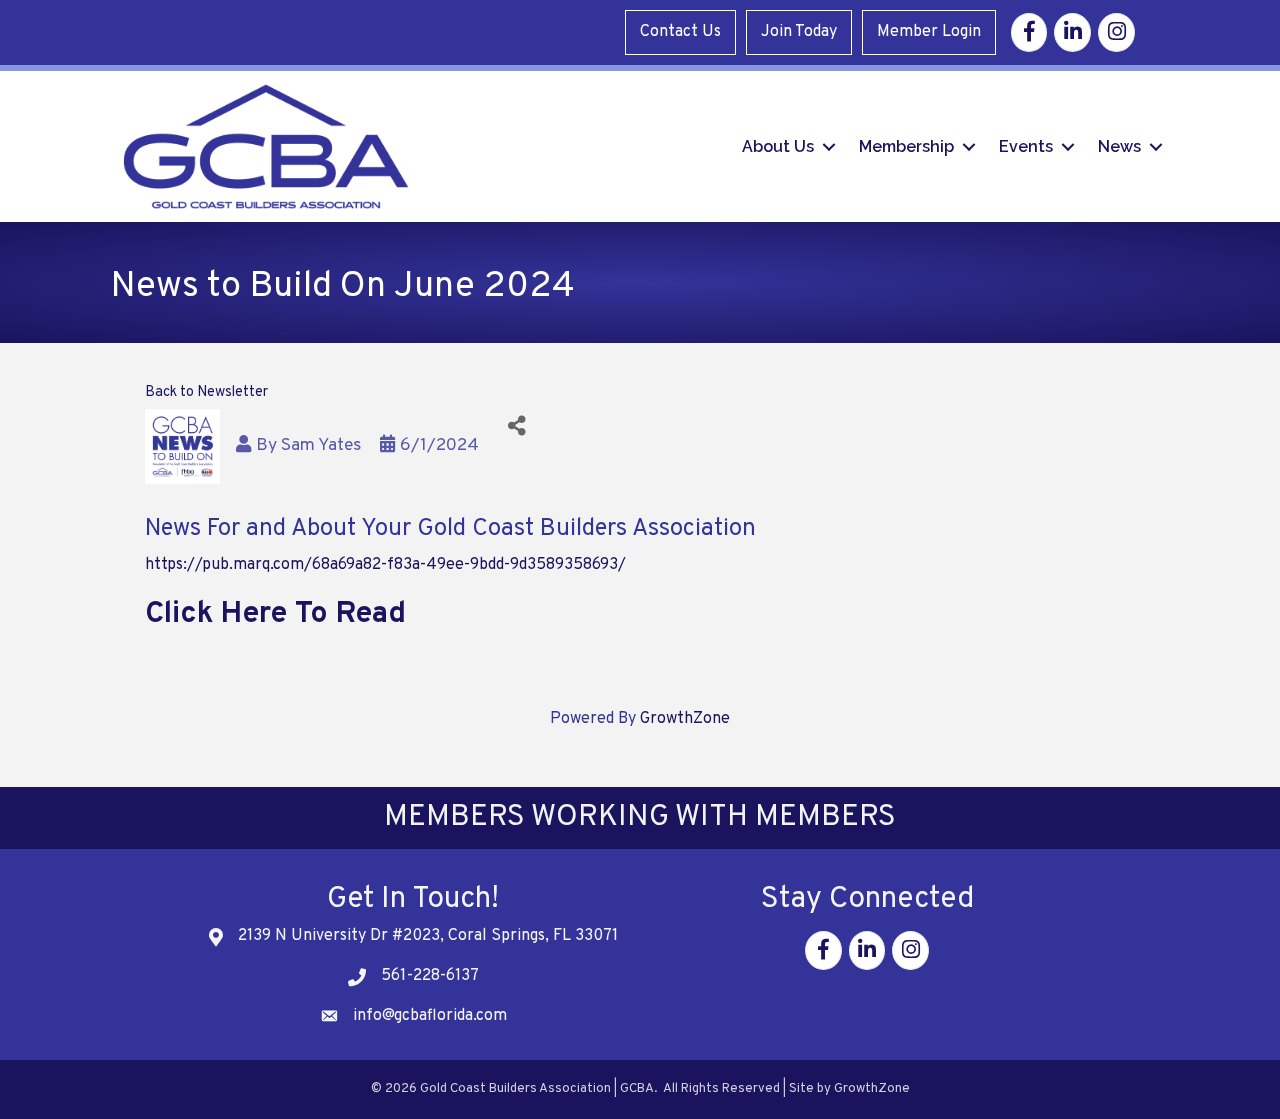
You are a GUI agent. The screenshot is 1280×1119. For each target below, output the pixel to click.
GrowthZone (685, 719)
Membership (906, 146)
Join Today (799, 32)
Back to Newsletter (206, 392)
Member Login (929, 32)
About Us (778, 146)
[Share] (516, 426)
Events (1026, 146)
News (1119, 146)
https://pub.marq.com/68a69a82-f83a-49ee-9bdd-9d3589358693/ (385, 565)
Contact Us (680, 32)
